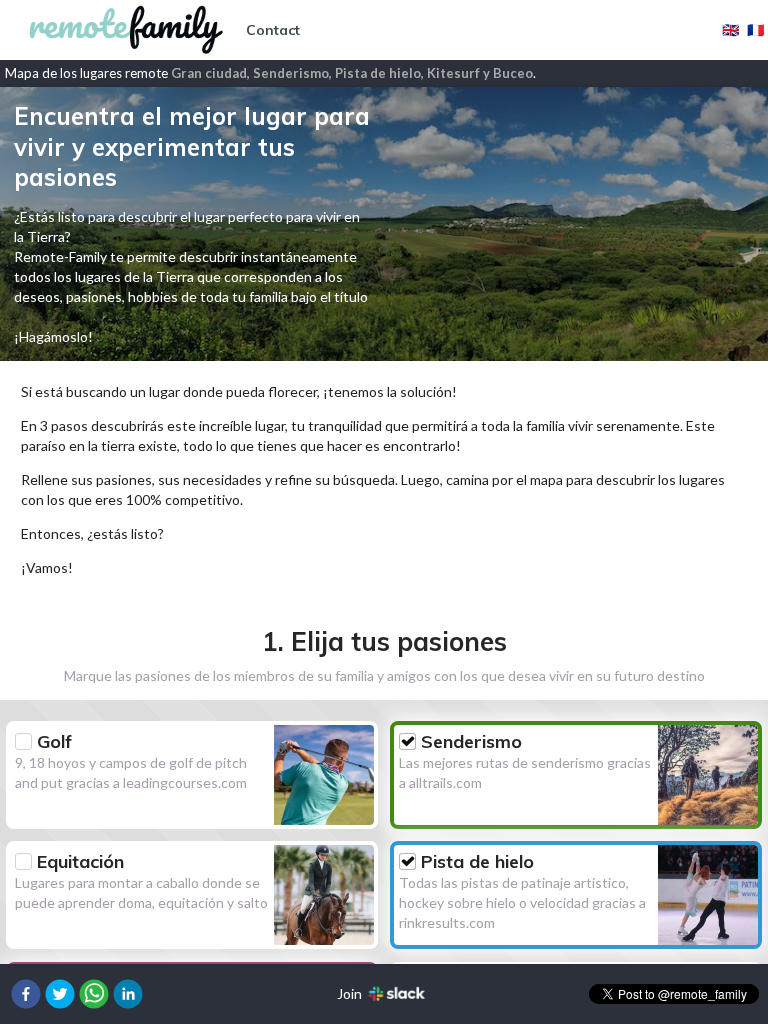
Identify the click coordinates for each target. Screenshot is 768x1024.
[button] (26, 994)
